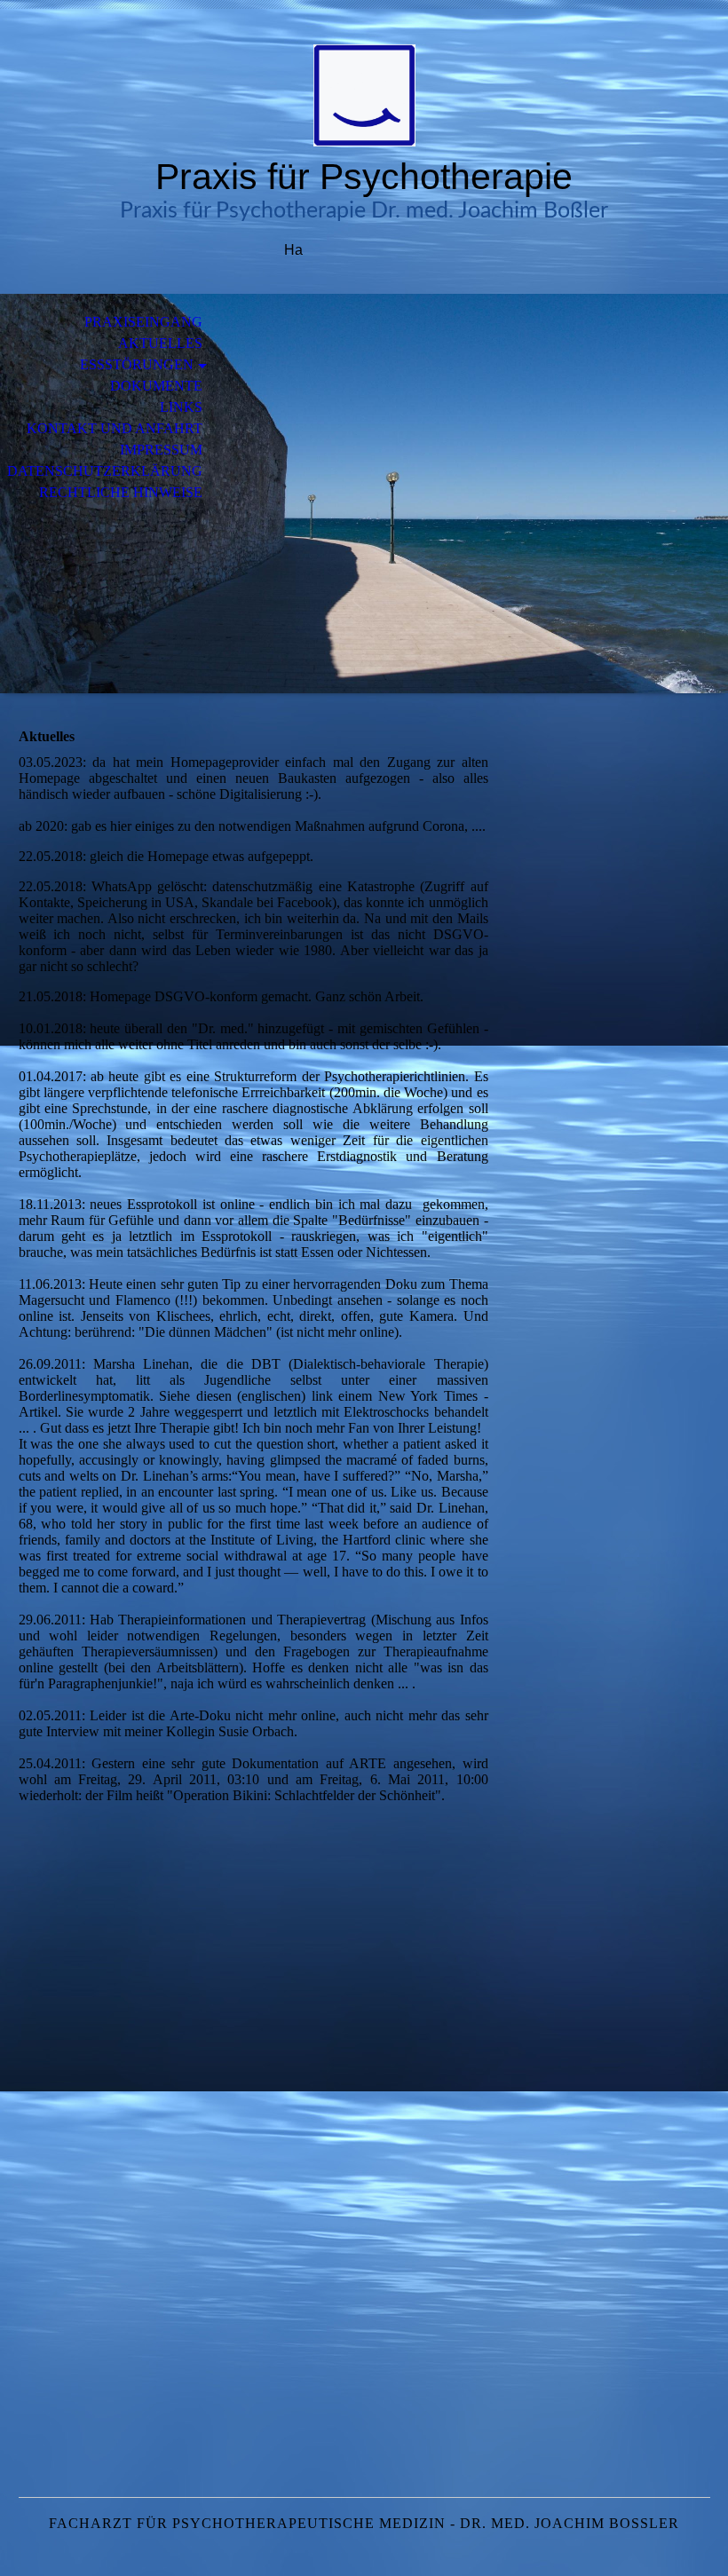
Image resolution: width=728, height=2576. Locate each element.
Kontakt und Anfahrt (115, 428)
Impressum (161, 450)
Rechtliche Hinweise (121, 492)
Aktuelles (160, 343)
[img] (364, 95)
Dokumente (156, 386)
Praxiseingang (143, 322)
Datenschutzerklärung (105, 471)
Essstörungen (137, 364)
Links (181, 407)
